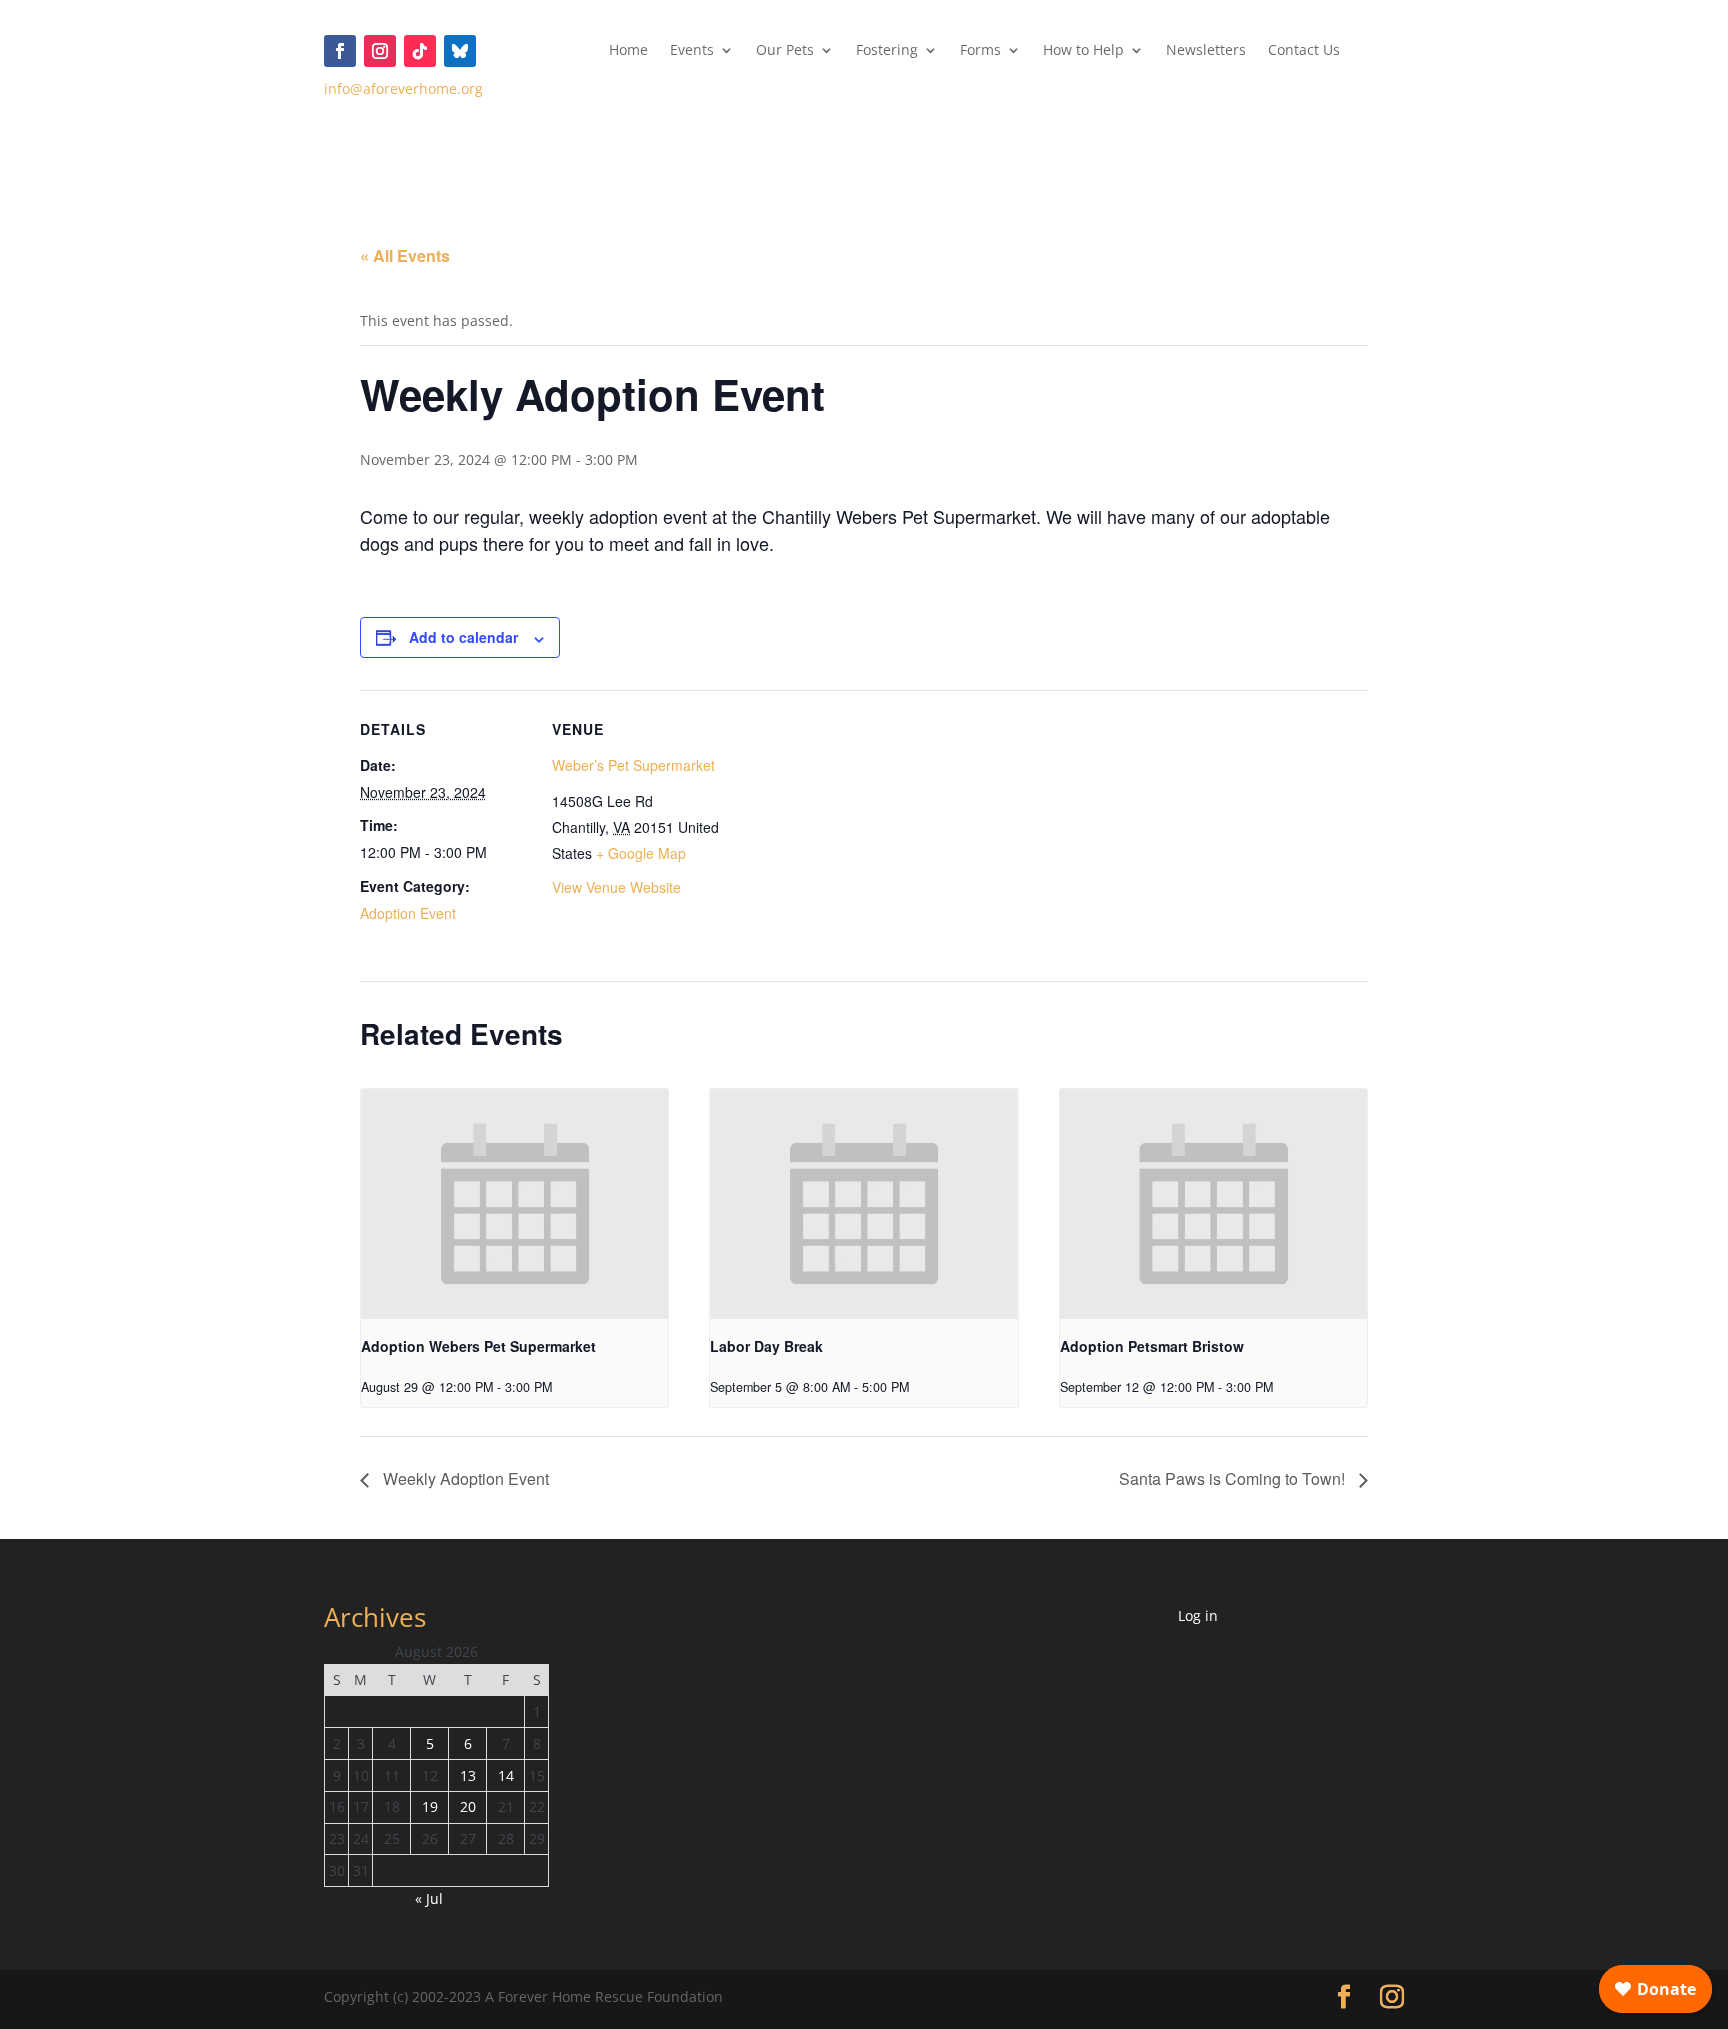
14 (506, 1775)
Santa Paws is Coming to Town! (1234, 1478)
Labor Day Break (766, 1346)
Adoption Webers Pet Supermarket (478, 1346)
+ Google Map (641, 853)
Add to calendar (463, 637)
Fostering (887, 51)
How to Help (1083, 51)
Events (692, 51)
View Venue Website (616, 887)
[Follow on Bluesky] (460, 51)
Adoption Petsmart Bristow (1152, 1346)
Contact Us (1304, 51)
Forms (980, 51)
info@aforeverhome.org (403, 88)
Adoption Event (408, 913)
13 (468, 1775)
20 (468, 1806)
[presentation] (514, 1204)
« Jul (429, 1898)
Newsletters (1206, 51)
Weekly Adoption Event (464, 1478)
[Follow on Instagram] (380, 51)
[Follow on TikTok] (420, 51)
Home (628, 51)
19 (430, 1806)
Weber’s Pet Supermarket (633, 765)
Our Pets (785, 51)
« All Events (405, 255)
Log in (1198, 1615)
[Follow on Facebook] (340, 51)
